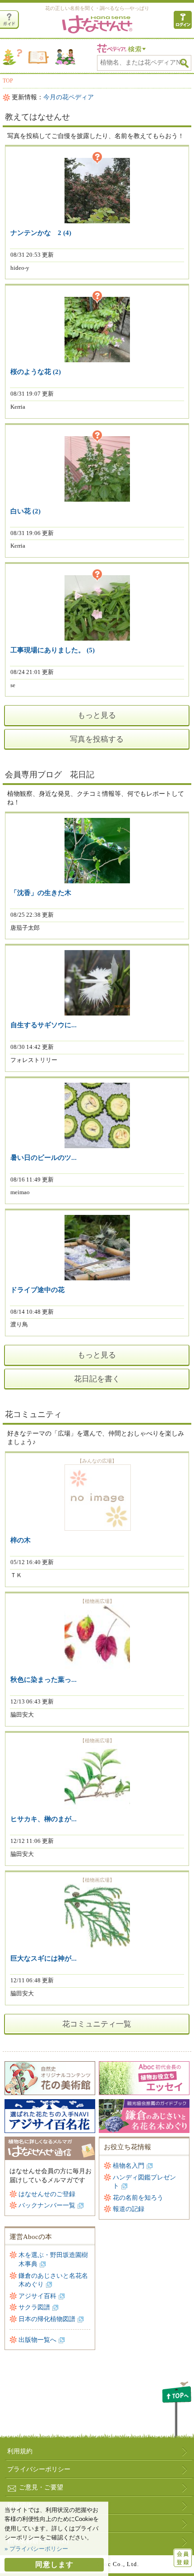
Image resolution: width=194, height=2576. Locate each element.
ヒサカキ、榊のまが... (44, 1819)
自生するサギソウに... (44, 1025)
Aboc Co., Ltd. (118, 2564)
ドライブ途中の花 (37, 1290)
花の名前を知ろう (138, 2198)
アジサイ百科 (37, 2296)
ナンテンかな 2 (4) (41, 233)
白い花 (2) (25, 511)
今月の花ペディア (69, 97)
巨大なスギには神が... (44, 1958)
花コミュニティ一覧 (97, 2024)
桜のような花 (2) (36, 372)
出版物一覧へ (37, 2340)
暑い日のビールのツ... (44, 1158)
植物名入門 (129, 2166)
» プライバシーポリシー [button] (36, 2549)
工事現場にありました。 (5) (53, 650)
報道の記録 (129, 2209)
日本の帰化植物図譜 (47, 2319)
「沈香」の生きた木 (41, 893)
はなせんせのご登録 (47, 2194)
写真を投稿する (97, 739)
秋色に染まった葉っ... (44, 1680)
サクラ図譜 (34, 2307)
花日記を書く (97, 1379)
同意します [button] (54, 2564)
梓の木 (21, 1540)
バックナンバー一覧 (47, 2205)
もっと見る (97, 715)
